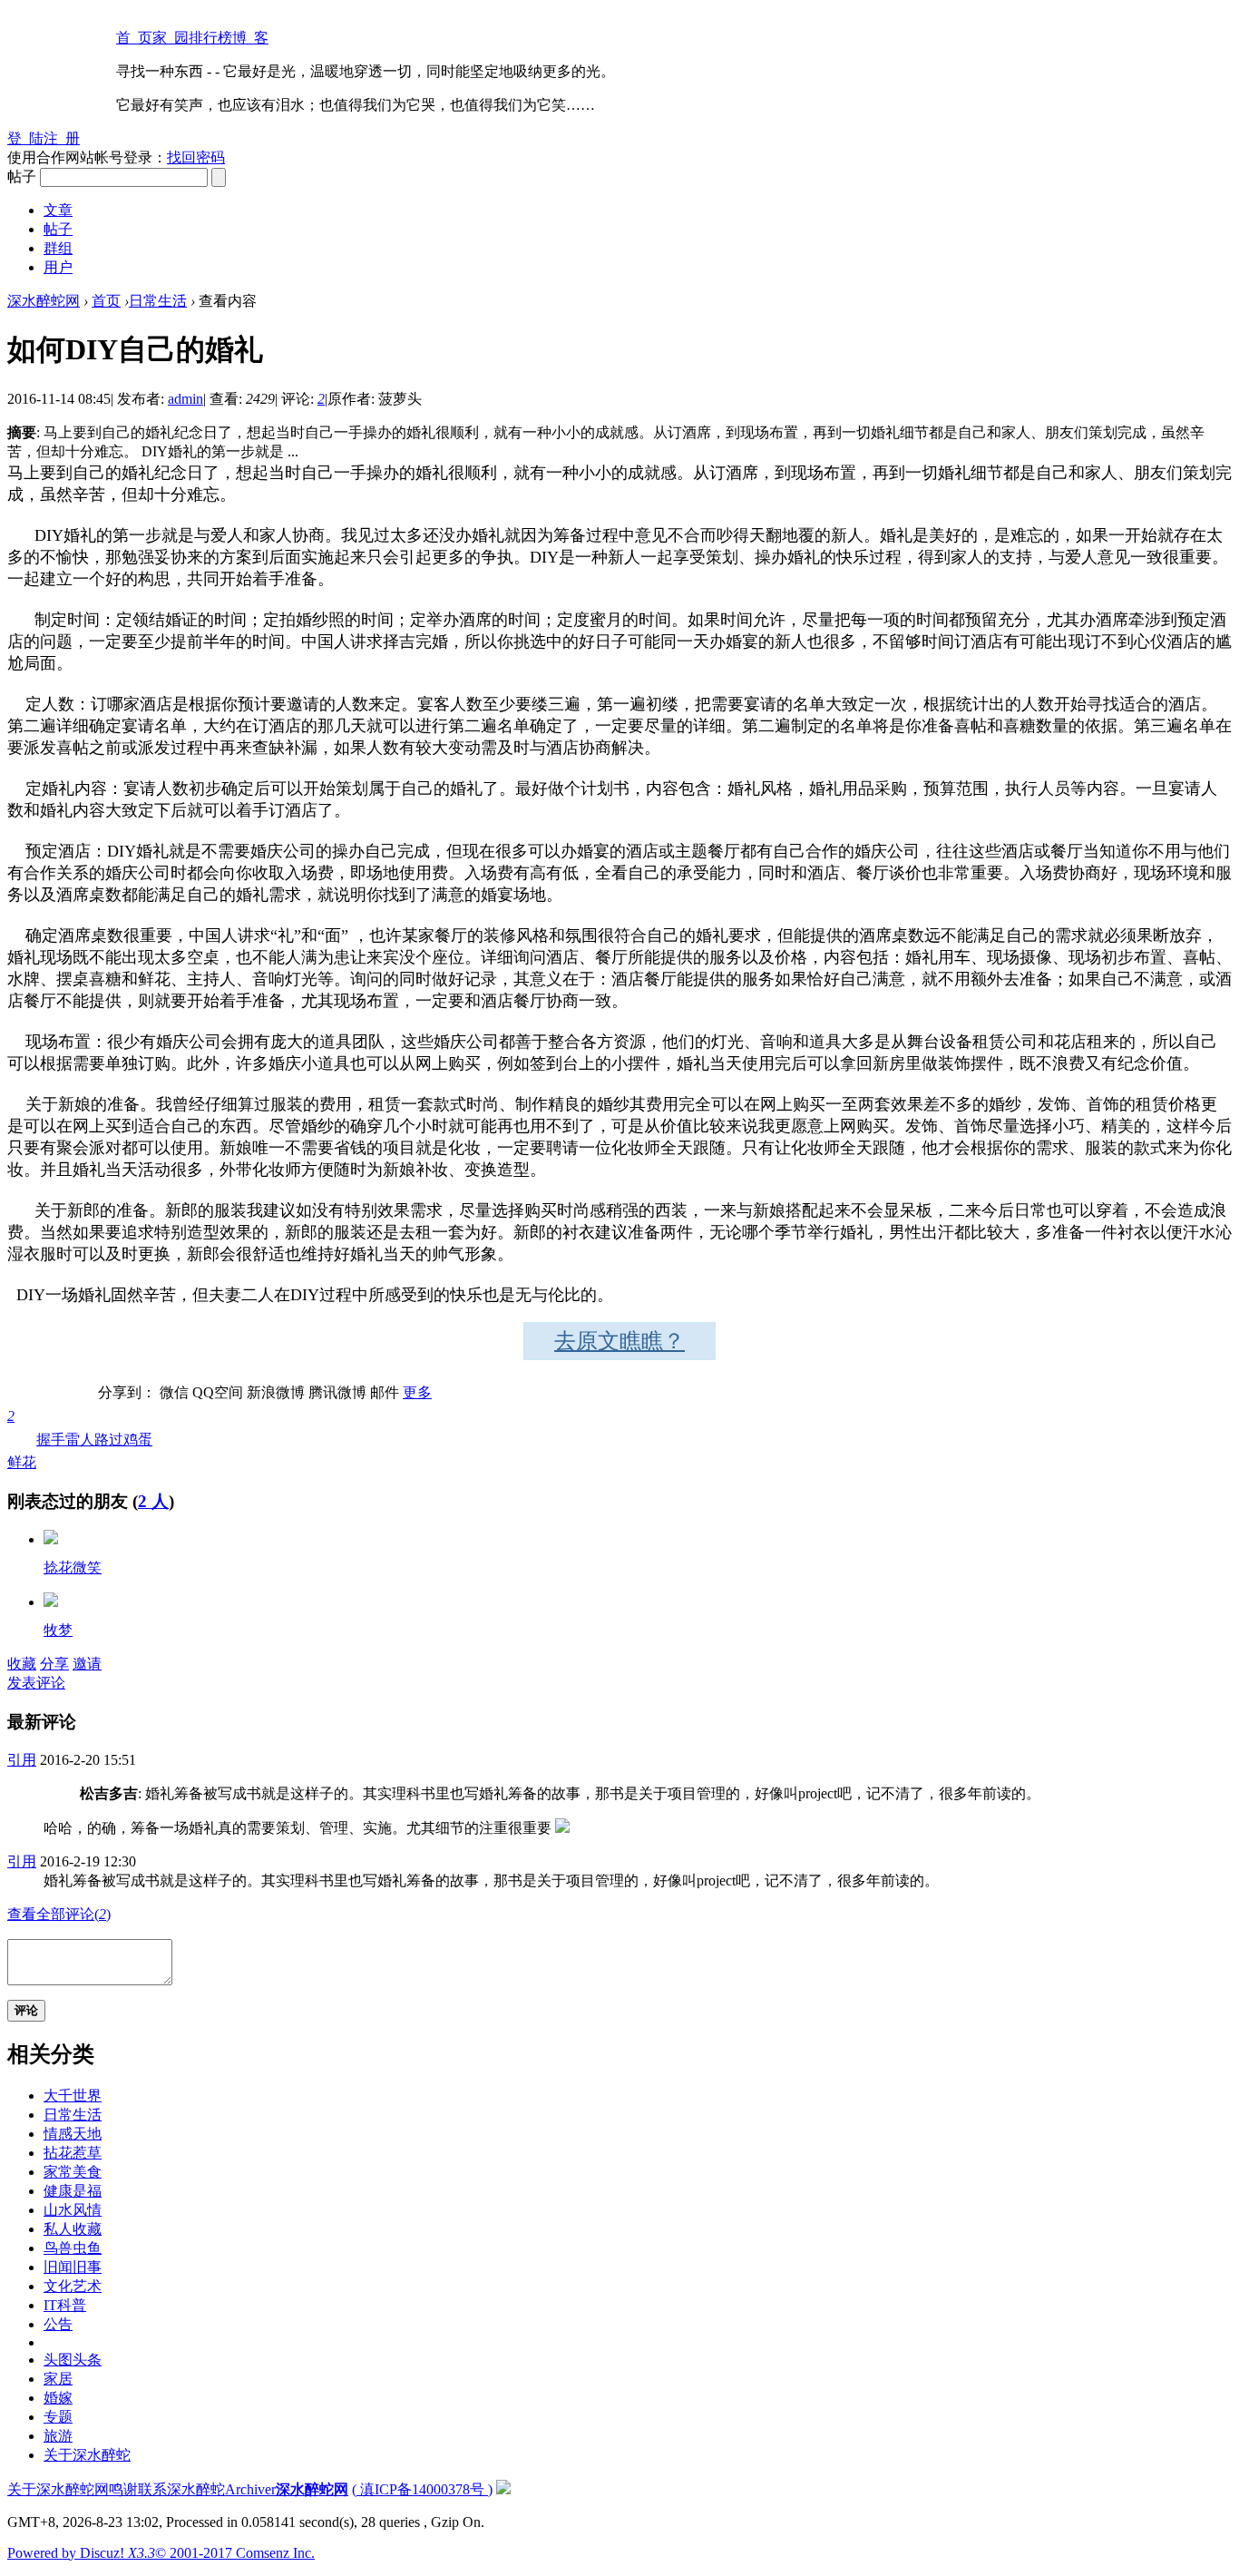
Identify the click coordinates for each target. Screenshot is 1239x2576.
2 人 (153, 1501)
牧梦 (58, 1630)
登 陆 (25, 138)
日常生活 (158, 301)
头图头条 (73, 2360)
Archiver (250, 2489)
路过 (109, 1440)
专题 (58, 2417)
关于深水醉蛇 (87, 2455)
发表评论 (36, 1683)
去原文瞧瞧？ (619, 1341)
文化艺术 (73, 2286)
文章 (58, 210)
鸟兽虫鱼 (73, 2248)
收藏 (22, 1664)
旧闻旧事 (73, 2267)
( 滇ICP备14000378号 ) (422, 2489)
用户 (58, 267)
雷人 (80, 1440)
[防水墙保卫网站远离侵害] (503, 2489)
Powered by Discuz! (81, 2553)
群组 (58, 248)
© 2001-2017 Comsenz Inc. (235, 2553)
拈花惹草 (73, 2153)
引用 (22, 1760)
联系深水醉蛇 (181, 2489)
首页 (106, 301)
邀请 (87, 1664)
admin (185, 399)
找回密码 (196, 157)
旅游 (58, 2436)
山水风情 (73, 2210)
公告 (58, 2324)
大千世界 (73, 2096)
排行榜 (210, 38)
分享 (54, 1664)
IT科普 (65, 2305)
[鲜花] (51, 1539)
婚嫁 (58, 2398)
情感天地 (73, 2134)
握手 (51, 1440)
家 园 (171, 38)
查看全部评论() (59, 1914)
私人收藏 (73, 2229)
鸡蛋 (138, 1440)
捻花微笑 (73, 1567)
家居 (58, 2379)
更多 (417, 1392)
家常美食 (73, 2172)
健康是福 (73, 2191)
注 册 (62, 138)
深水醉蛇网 (44, 301)
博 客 (250, 38)
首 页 (134, 38)
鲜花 (22, 1439)
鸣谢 (123, 2489)
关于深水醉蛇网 (58, 2489)
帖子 (58, 229)
